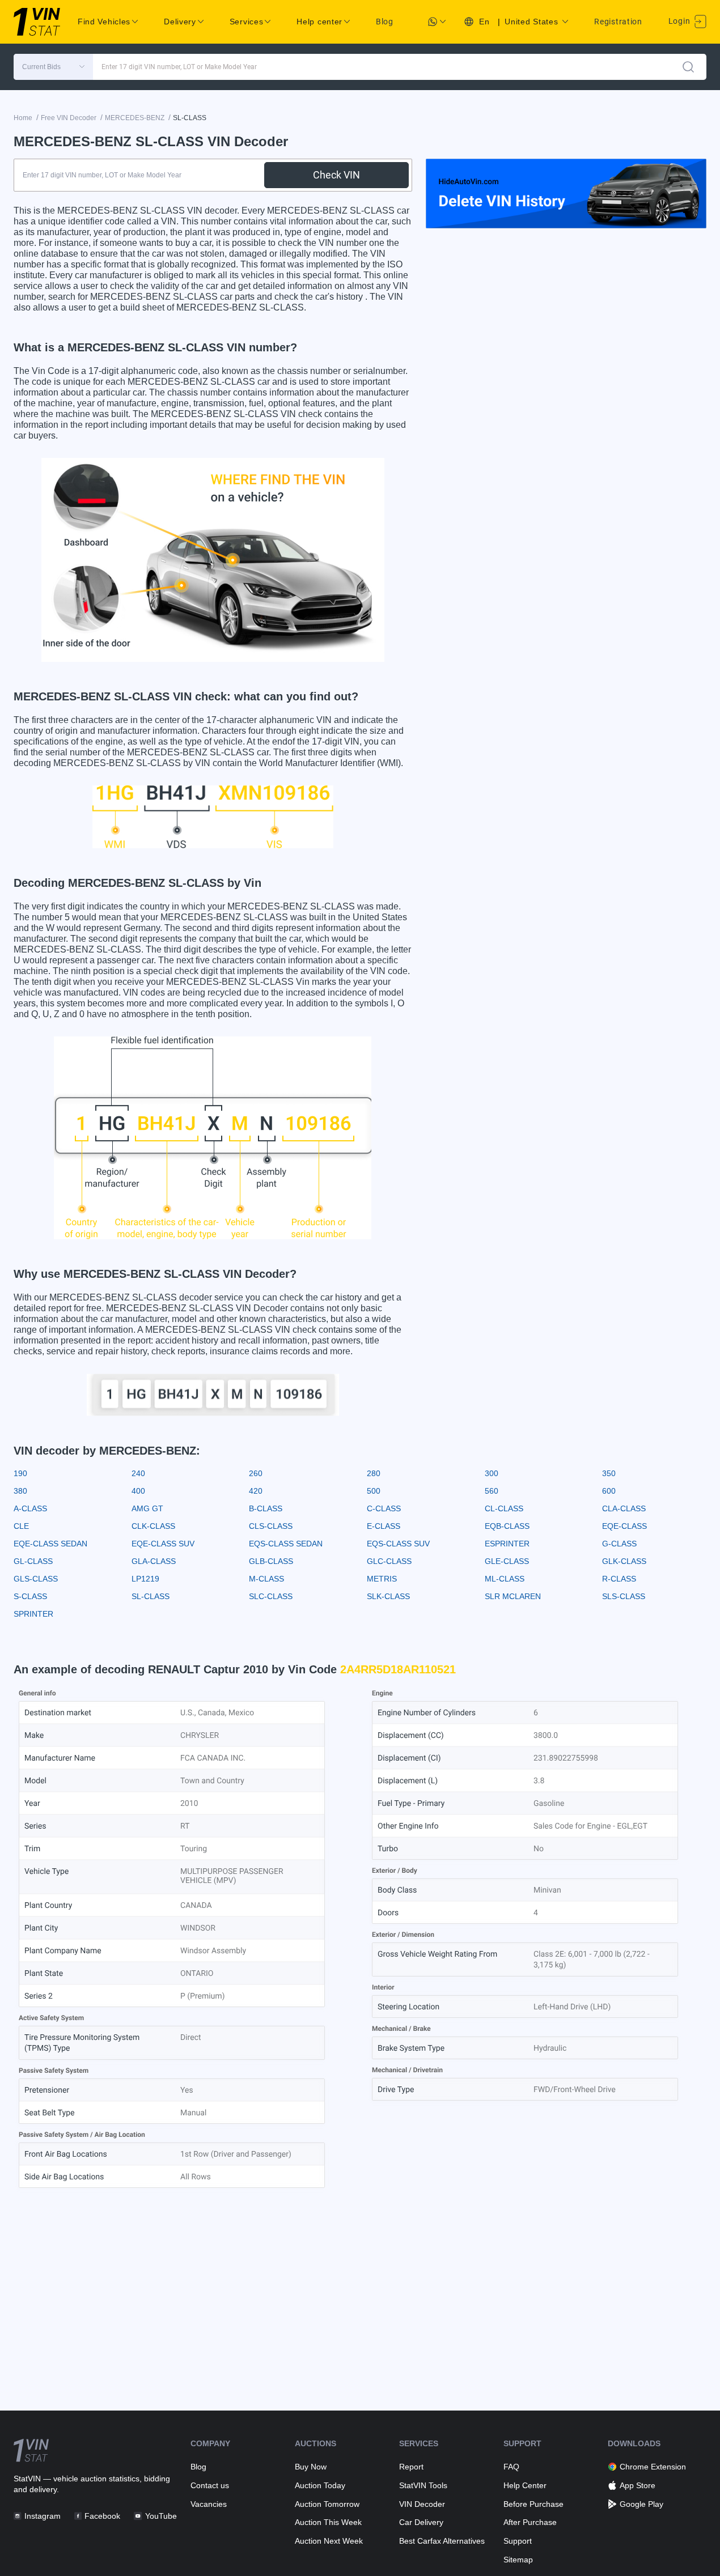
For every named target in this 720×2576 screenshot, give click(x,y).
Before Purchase (533, 2504)
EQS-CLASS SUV (398, 1544)
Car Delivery (421, 2522)
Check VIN (336, 175)
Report (411, 2467)
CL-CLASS (504, 1508)
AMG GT (147, 1508)
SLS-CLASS (624, 1596)
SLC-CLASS (271, 1596)
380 (20, 1491)
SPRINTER (33, 1614)
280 (374, 1473)
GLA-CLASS (154, 1561)
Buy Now (311, 2467)
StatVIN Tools (423, 2485)
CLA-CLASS (624, 1508)
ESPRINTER (507, 1544)
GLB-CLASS (271, 1561)
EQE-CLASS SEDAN (50, 1544)
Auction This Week (328, 2522)
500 (374, 1491)
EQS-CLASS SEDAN (286, 1544)
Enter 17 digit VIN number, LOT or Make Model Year (179, 67)
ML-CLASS (505, 1579)
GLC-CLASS (389, 1561)
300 (492, 1473)
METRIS (382, 1579)
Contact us (210, 2485)
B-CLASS (266, 1508)
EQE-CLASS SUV (163, 1544)
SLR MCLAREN (513, 1596)
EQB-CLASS (507, 1526)
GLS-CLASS (36, 1579)
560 (492, 1491)
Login (680, 21)
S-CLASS (30, 1596)
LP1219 (145, 1579)
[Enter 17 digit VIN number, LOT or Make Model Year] (688, 67)
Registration (618, 22)
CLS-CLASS (271, 1526)
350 (609, 1473)
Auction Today (320, 2485)
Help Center (525, 2485)
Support (518, 2541)
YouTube (161, 2516)
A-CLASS (30, 1508)
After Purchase (530, 2522)
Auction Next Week (329, 2541)
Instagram (43, 2516)
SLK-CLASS (388, 1596)
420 (256, 1491)
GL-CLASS (33, 1561)
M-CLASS (266, 1579)
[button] (53, 67)
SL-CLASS (151, 1596)
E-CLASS (384, 1526)
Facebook (102, 2516)
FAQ (511, 2467)
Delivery (180, 22)
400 (138, 1491)
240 (138, 1473)
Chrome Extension (653, 2467)
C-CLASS (384, 1508)
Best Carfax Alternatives (442, 2541)
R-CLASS (619, 1579)
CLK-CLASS (153, 1526)
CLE (21, 1526)
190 (20, 1473)
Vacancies (209, 2504)
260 (256, 1473)
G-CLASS (619, 1544)
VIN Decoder (422, 2504)
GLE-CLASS (507, 1561)
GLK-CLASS (624, 1561)
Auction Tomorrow (327, 2504)
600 (609, 1491)
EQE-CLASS (624, 1526)
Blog (385, 22)
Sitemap (518, 2560)
